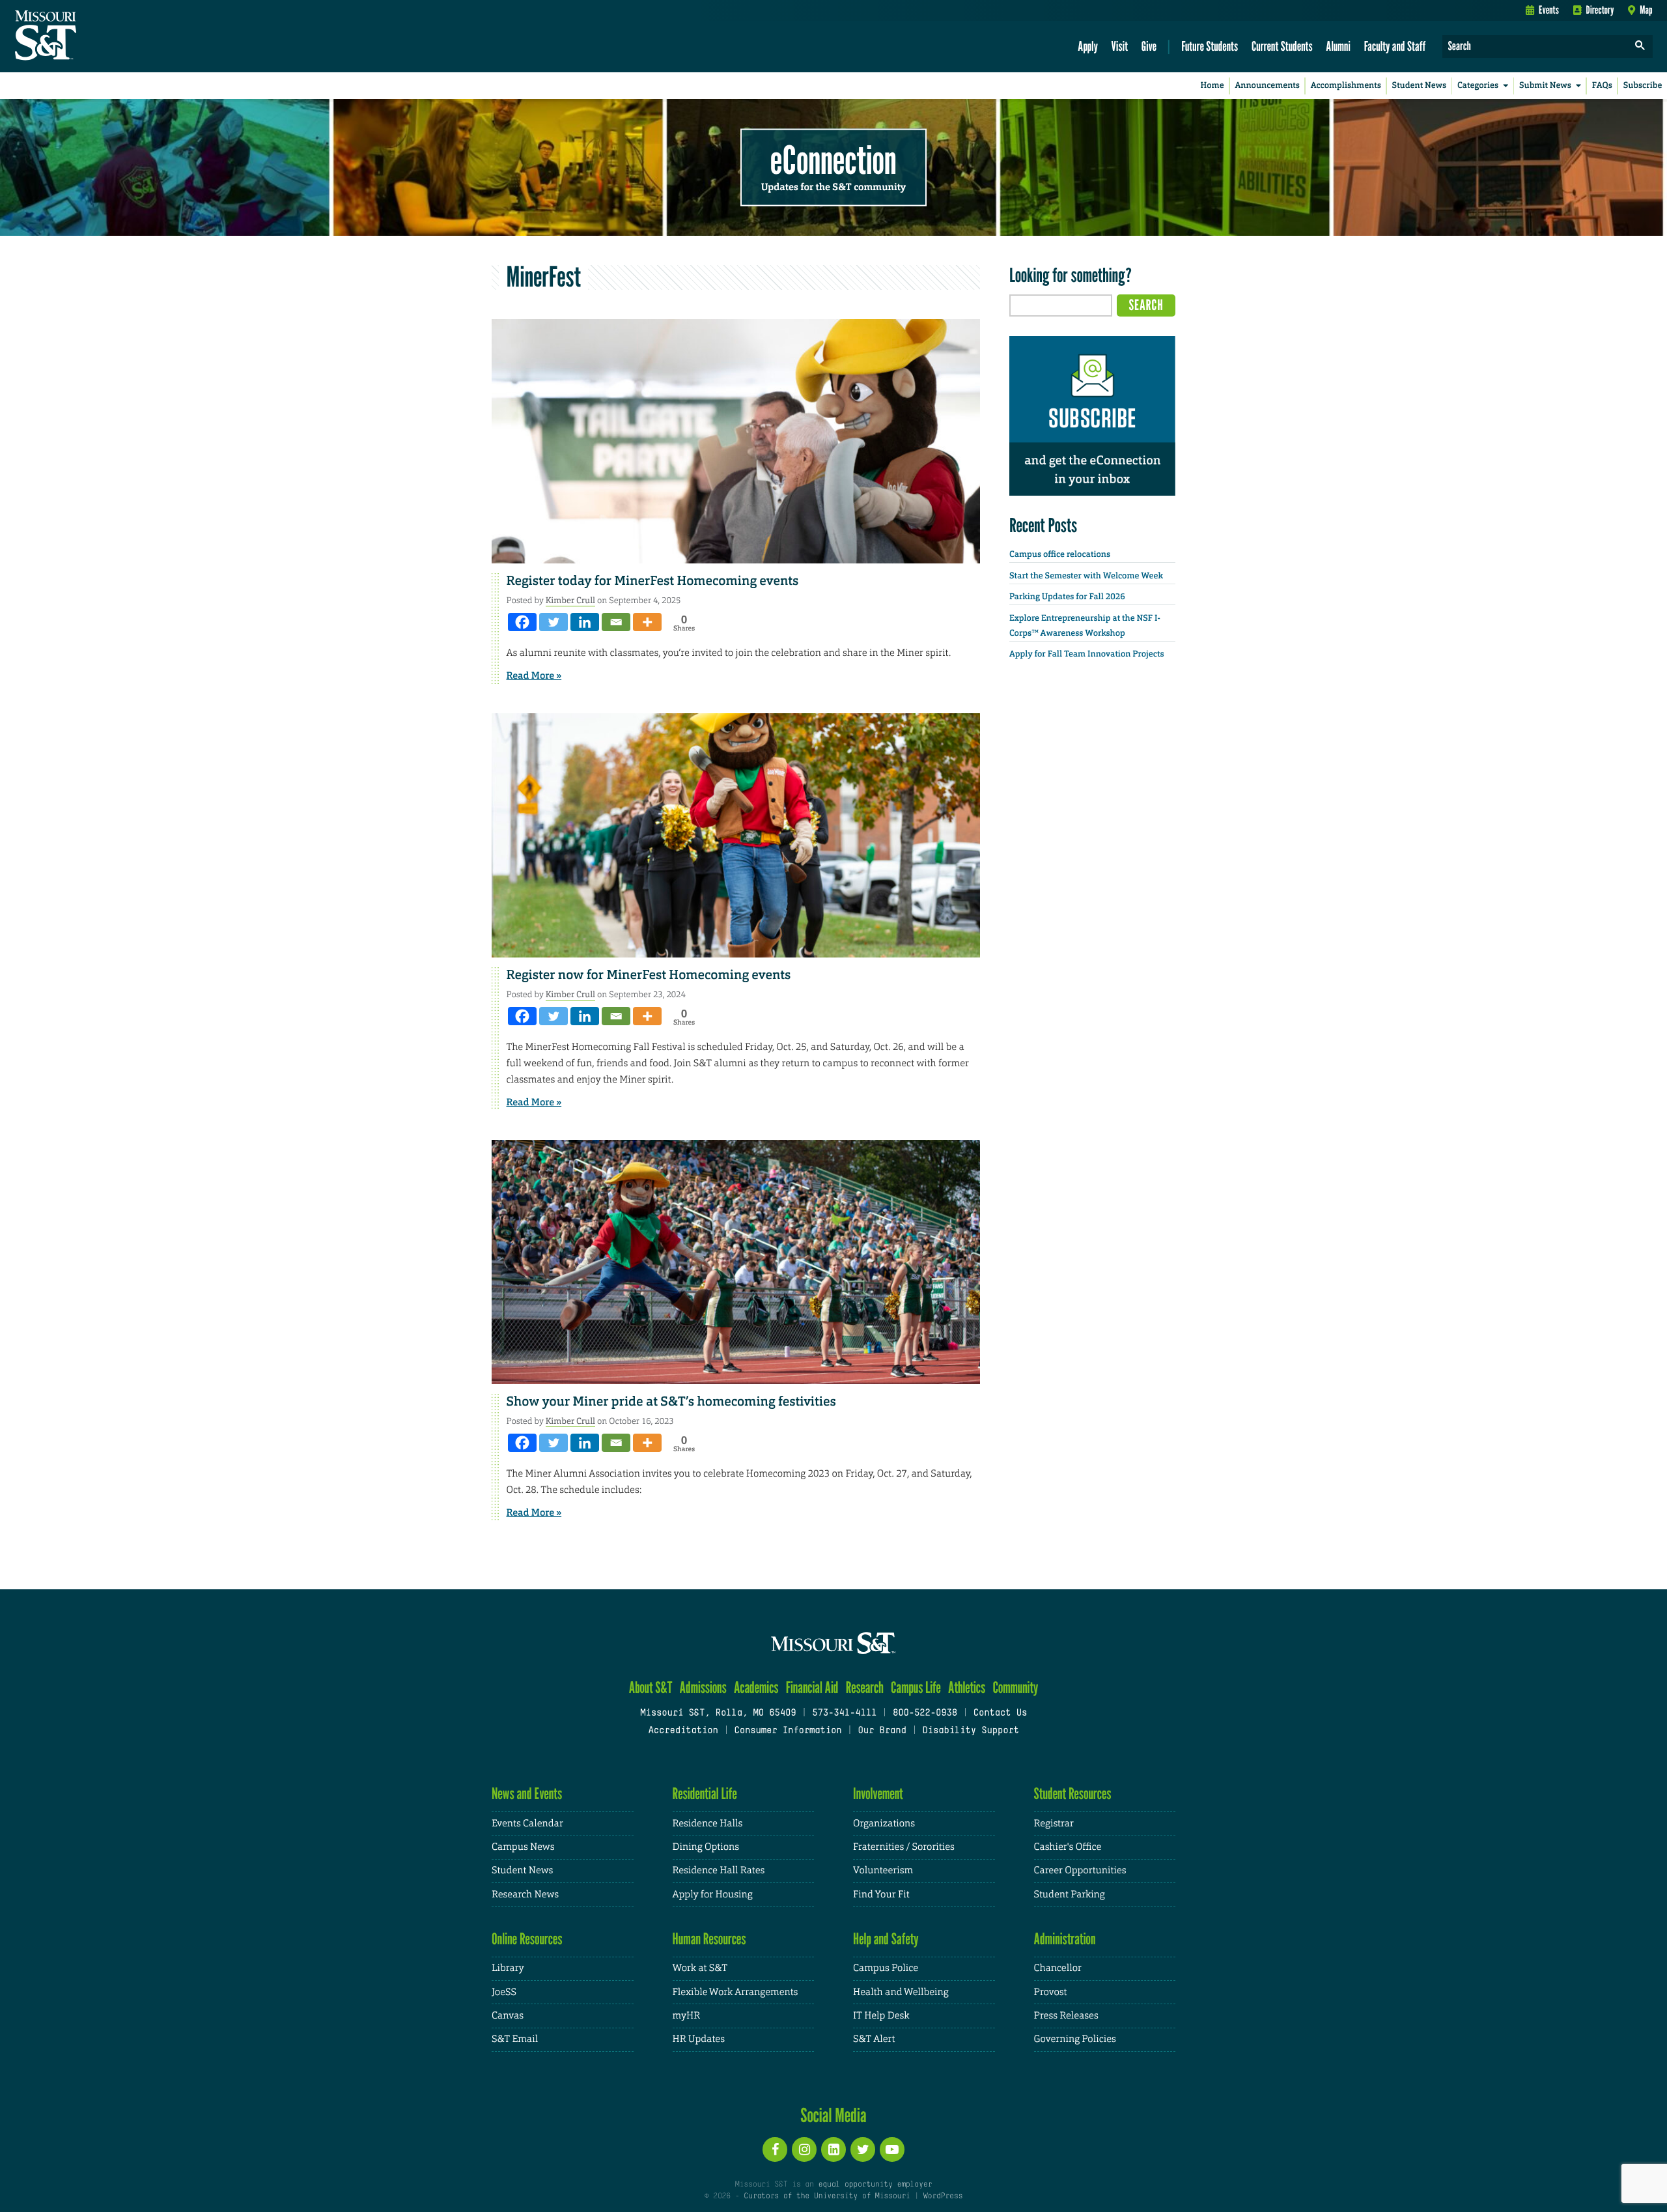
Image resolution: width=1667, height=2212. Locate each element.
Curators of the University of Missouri (827, 2196)
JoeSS (504, 1992)
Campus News (523, 1847)
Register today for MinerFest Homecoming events (653, 581)
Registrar (1054, 1823)
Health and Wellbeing (901, 1992)
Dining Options (706, 1847)
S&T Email (515, 2039)
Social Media (833, 2115)
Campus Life (916, 1687)
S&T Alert (874, 2039)
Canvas (508, 2016)
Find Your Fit (881, 1894)
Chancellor (1058, 1968)
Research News (525, 1894)
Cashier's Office (1068, 1847)
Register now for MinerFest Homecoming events (649, 975)
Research (865, 1687)
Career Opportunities (1080, 1870)
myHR (687, 2016)
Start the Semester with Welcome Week (1086, 576)
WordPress (943, 2196)
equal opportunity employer (875, 2185)
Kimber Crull (570, 600)
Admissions (703, 1687)
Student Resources (1073, 1794)
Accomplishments (1346, 86)
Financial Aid (812, 1687)
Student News (1419, 86)
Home (1212, 86)
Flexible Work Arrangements (735, 1992)
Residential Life (705, 1794)
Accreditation (683, 1731)
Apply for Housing (713, 1894)
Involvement (878, 1794)
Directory (1600, 10)
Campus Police (886, 1968)
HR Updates (699, 2039)
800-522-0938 (925, 1713)
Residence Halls (708, 1823)
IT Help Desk (881, 2016)
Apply (1088, 46)
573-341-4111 (844, 1713)
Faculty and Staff (1395, 46)
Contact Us (1001, 1713)
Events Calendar (527, 1823)
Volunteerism (883, 1870)
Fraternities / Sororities (904, 1847)
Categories (1478, 86)
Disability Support (971, 1731)
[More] (647, 622)
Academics (756, 1687)
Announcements (1267, 86)
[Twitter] (553, 622)
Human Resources (709, 1939)
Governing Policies (1075, 2039)
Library (508, 1968)
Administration (1065, 1939)
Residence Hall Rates (719, 1870)
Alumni (1338, 46)
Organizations (884, 1823)
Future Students (1210, 46)
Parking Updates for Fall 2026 (1067, 597)
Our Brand (882, 1731)
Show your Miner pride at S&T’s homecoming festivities (671, 1402)
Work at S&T (700, 1968)
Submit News (1545, 86)
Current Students (1282, 46)
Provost (1051, 1992)
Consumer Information (788, 1731)
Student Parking (1070, 1894)
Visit (1120, 46)
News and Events (527, 1794)
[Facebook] (522, 622)
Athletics (967, 1687)
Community (1015, 1687)
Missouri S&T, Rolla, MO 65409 (718, 1713)
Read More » (534, 675)
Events (1549, 10)
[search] (1640, 47)
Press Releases (1066, 2016)
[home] (87, 36)
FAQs (1602, 86)
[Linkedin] (585, 622)
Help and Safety (886, 1939)
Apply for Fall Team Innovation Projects (1087, 654)
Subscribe (1643, 86)
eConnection (833, 160)
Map (1646, 10)
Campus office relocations (1060, 555)
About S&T (651, 1687)
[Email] (616, 622)
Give (1149, 46)
